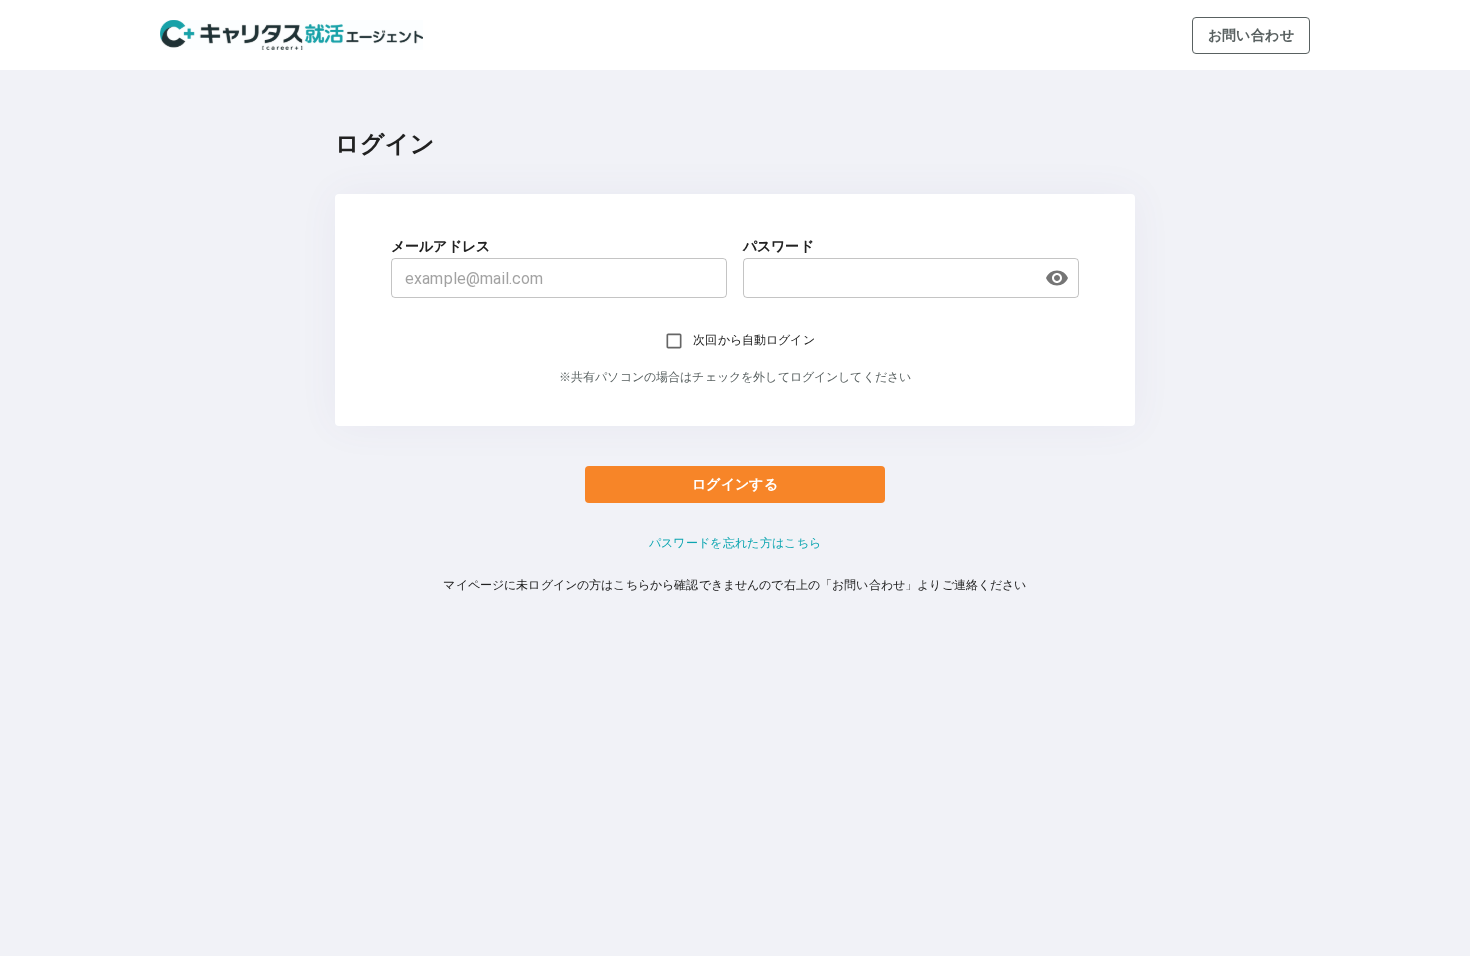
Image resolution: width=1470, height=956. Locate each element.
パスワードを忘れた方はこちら (735, 543)
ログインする (735, 484)
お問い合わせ (1251, 35)
